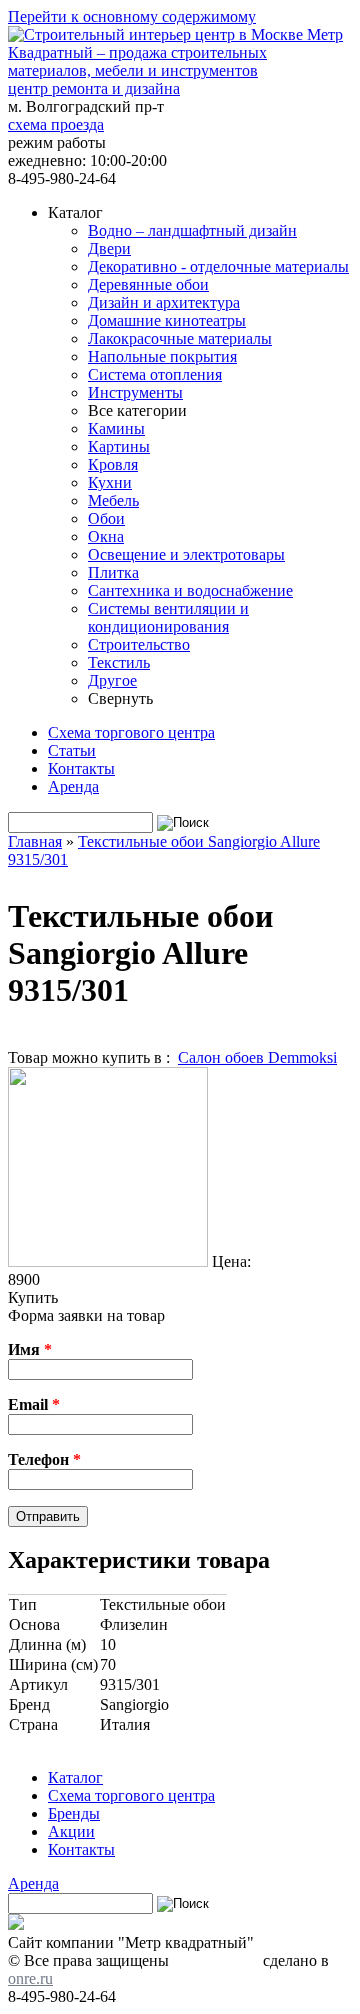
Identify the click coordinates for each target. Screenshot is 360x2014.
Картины (119, 446)
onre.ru (30, 1978)
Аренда (73, 786)
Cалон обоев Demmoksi (257, 1057)
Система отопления (155, 374)
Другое (112, 680)
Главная (35, 841)
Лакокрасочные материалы (180, 338)
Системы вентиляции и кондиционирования (168, 617)
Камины (116, 428)
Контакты (81, 768)
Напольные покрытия (162, 356)
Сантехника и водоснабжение (190, 590)
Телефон (44, 1459)
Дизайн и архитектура (164, 302)
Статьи (72, 750)
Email (34, 1404)
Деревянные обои (148, 284)
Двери (109, 248)
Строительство (139, 644)
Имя (30, 1349)
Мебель (113, 500)
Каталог (75, 1777)
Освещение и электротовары (186, 554)
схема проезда (56, 124)
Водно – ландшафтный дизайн (192, 230)
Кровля (113, 464)
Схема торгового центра (131, 732)
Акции (71, 1831)
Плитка (113, 572)
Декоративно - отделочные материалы (218, 266)
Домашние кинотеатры (167, 320)
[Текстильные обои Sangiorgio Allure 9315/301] (108, 1261)
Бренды (74, 1813)
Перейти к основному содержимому (132, 16)
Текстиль (119, 662)
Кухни (110, 482)
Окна (106, 536)
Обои (106, 518)
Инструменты (135, 392)
